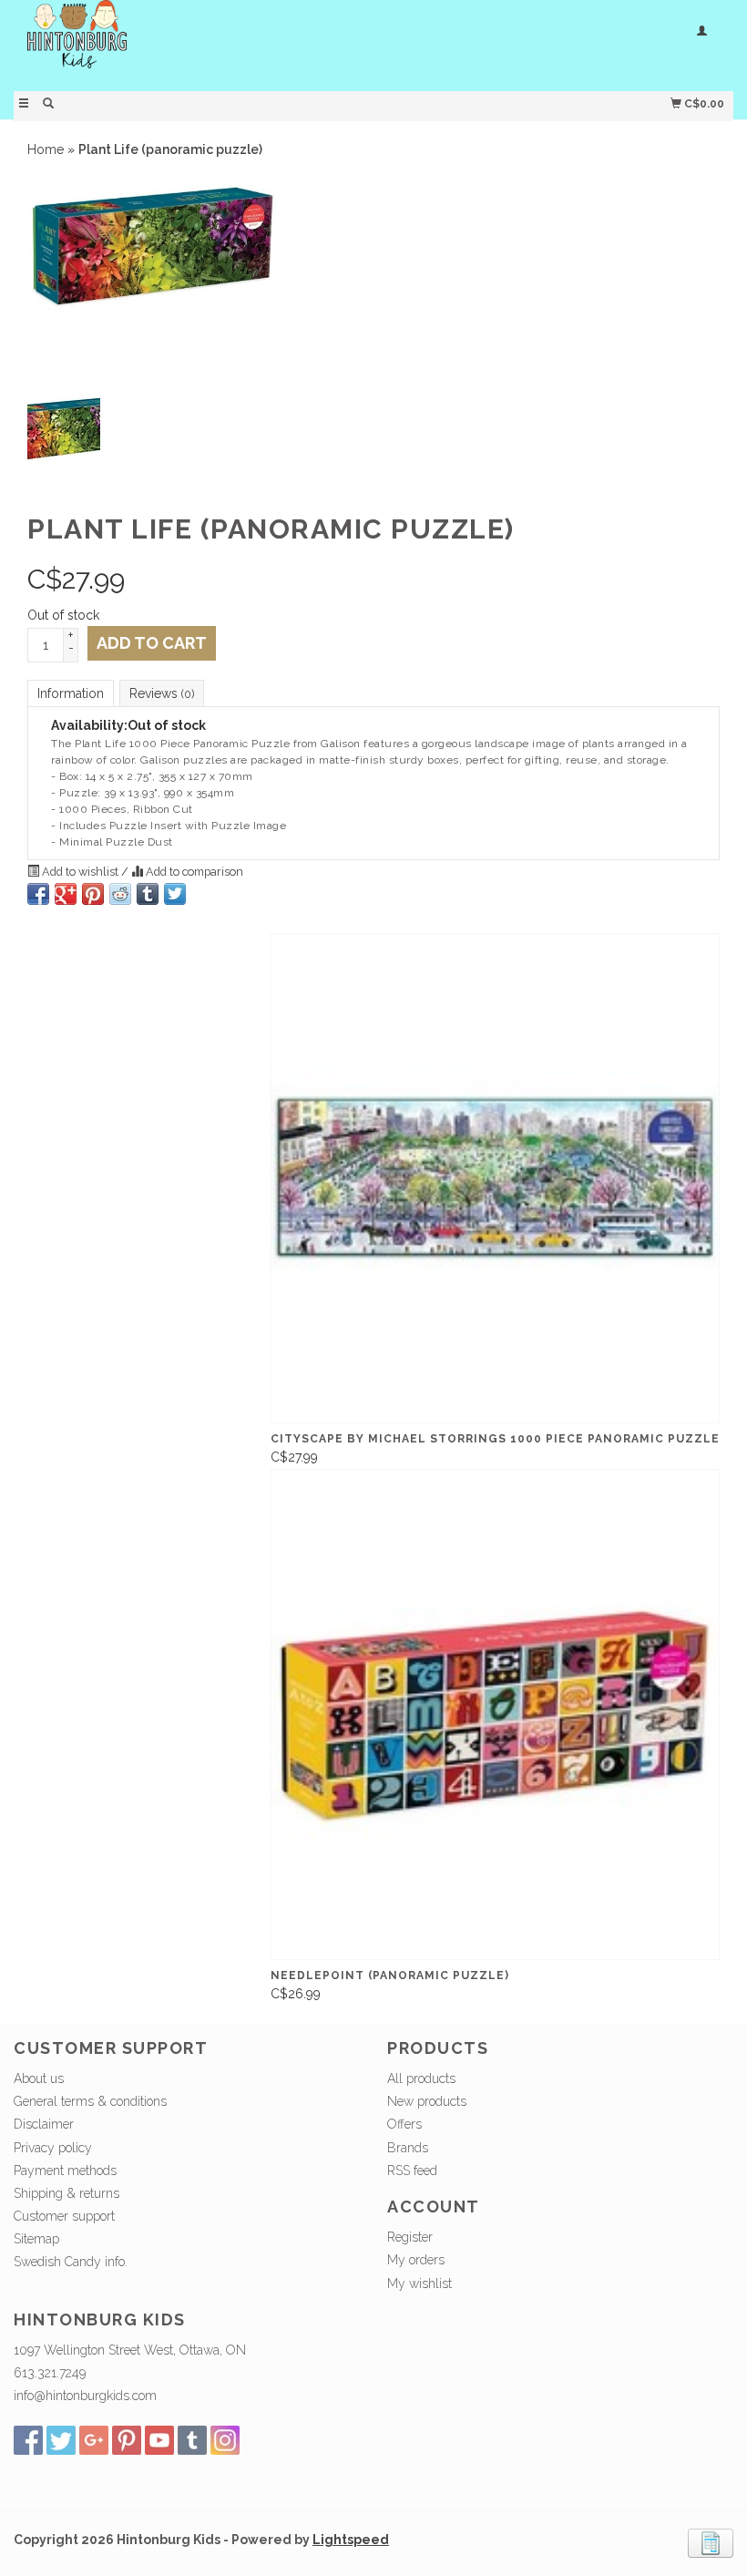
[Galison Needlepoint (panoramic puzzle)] (495, 1714)
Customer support (64, 2216)
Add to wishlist (80, 872)
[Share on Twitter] (175, 894)
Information (71, 693)
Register (410, 2237)
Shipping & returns (67, 2193)
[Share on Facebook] (38, 894)
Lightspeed (351, 2540)
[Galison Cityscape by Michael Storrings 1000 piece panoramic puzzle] (495, 1179)
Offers (404, 2124)
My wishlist (420, 2284)
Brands (408, 2148)
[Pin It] (93, 894)
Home (46, 149)
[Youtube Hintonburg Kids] (159, 2440)
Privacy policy (53, 2148)
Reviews (162, 693)
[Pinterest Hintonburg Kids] (127, 2440)
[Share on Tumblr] (148, 894)
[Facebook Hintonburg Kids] (28, 2440)
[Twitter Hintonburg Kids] (61, 2440)
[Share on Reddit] (120, 894)
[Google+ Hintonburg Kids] (94, 2440)
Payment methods (65, 2171)
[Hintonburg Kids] (194, 43)
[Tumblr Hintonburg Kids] (192, 2440)
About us (39, 2078)
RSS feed (412, 2171)
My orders (416, 2260)
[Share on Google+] (66, 894)
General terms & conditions (90, 2101)
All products (421, 2078)
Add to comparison (193, 872)
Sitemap (36, 2239)
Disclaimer (44, 2124)
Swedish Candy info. (71, 2262)
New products (427, 2101)
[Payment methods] (711, 2542)
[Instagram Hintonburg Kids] (225, 2440)
